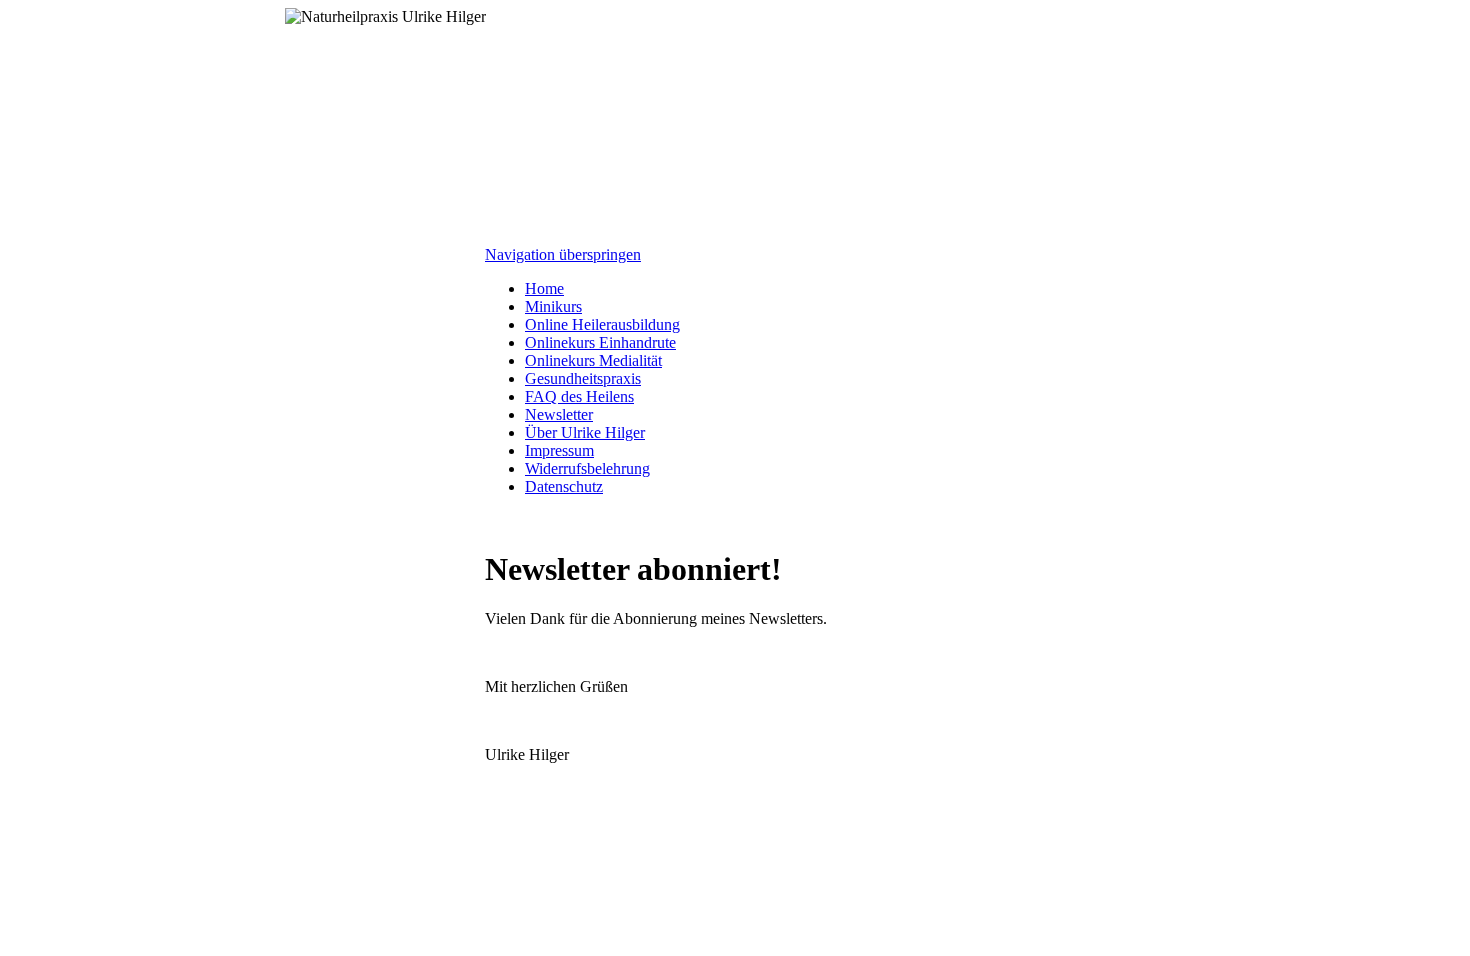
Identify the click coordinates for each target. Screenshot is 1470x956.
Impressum (559, 450)
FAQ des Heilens (579, 396)
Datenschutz (564, 486)
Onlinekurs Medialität (593, 360)
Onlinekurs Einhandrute (600, 342)
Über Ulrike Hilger (585, 432)
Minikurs (553, 306)
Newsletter (559, 414)
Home (544, 288)
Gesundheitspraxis (583, 378)
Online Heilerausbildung (602, 324)
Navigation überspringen (563, 254)
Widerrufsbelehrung (587, 468)
